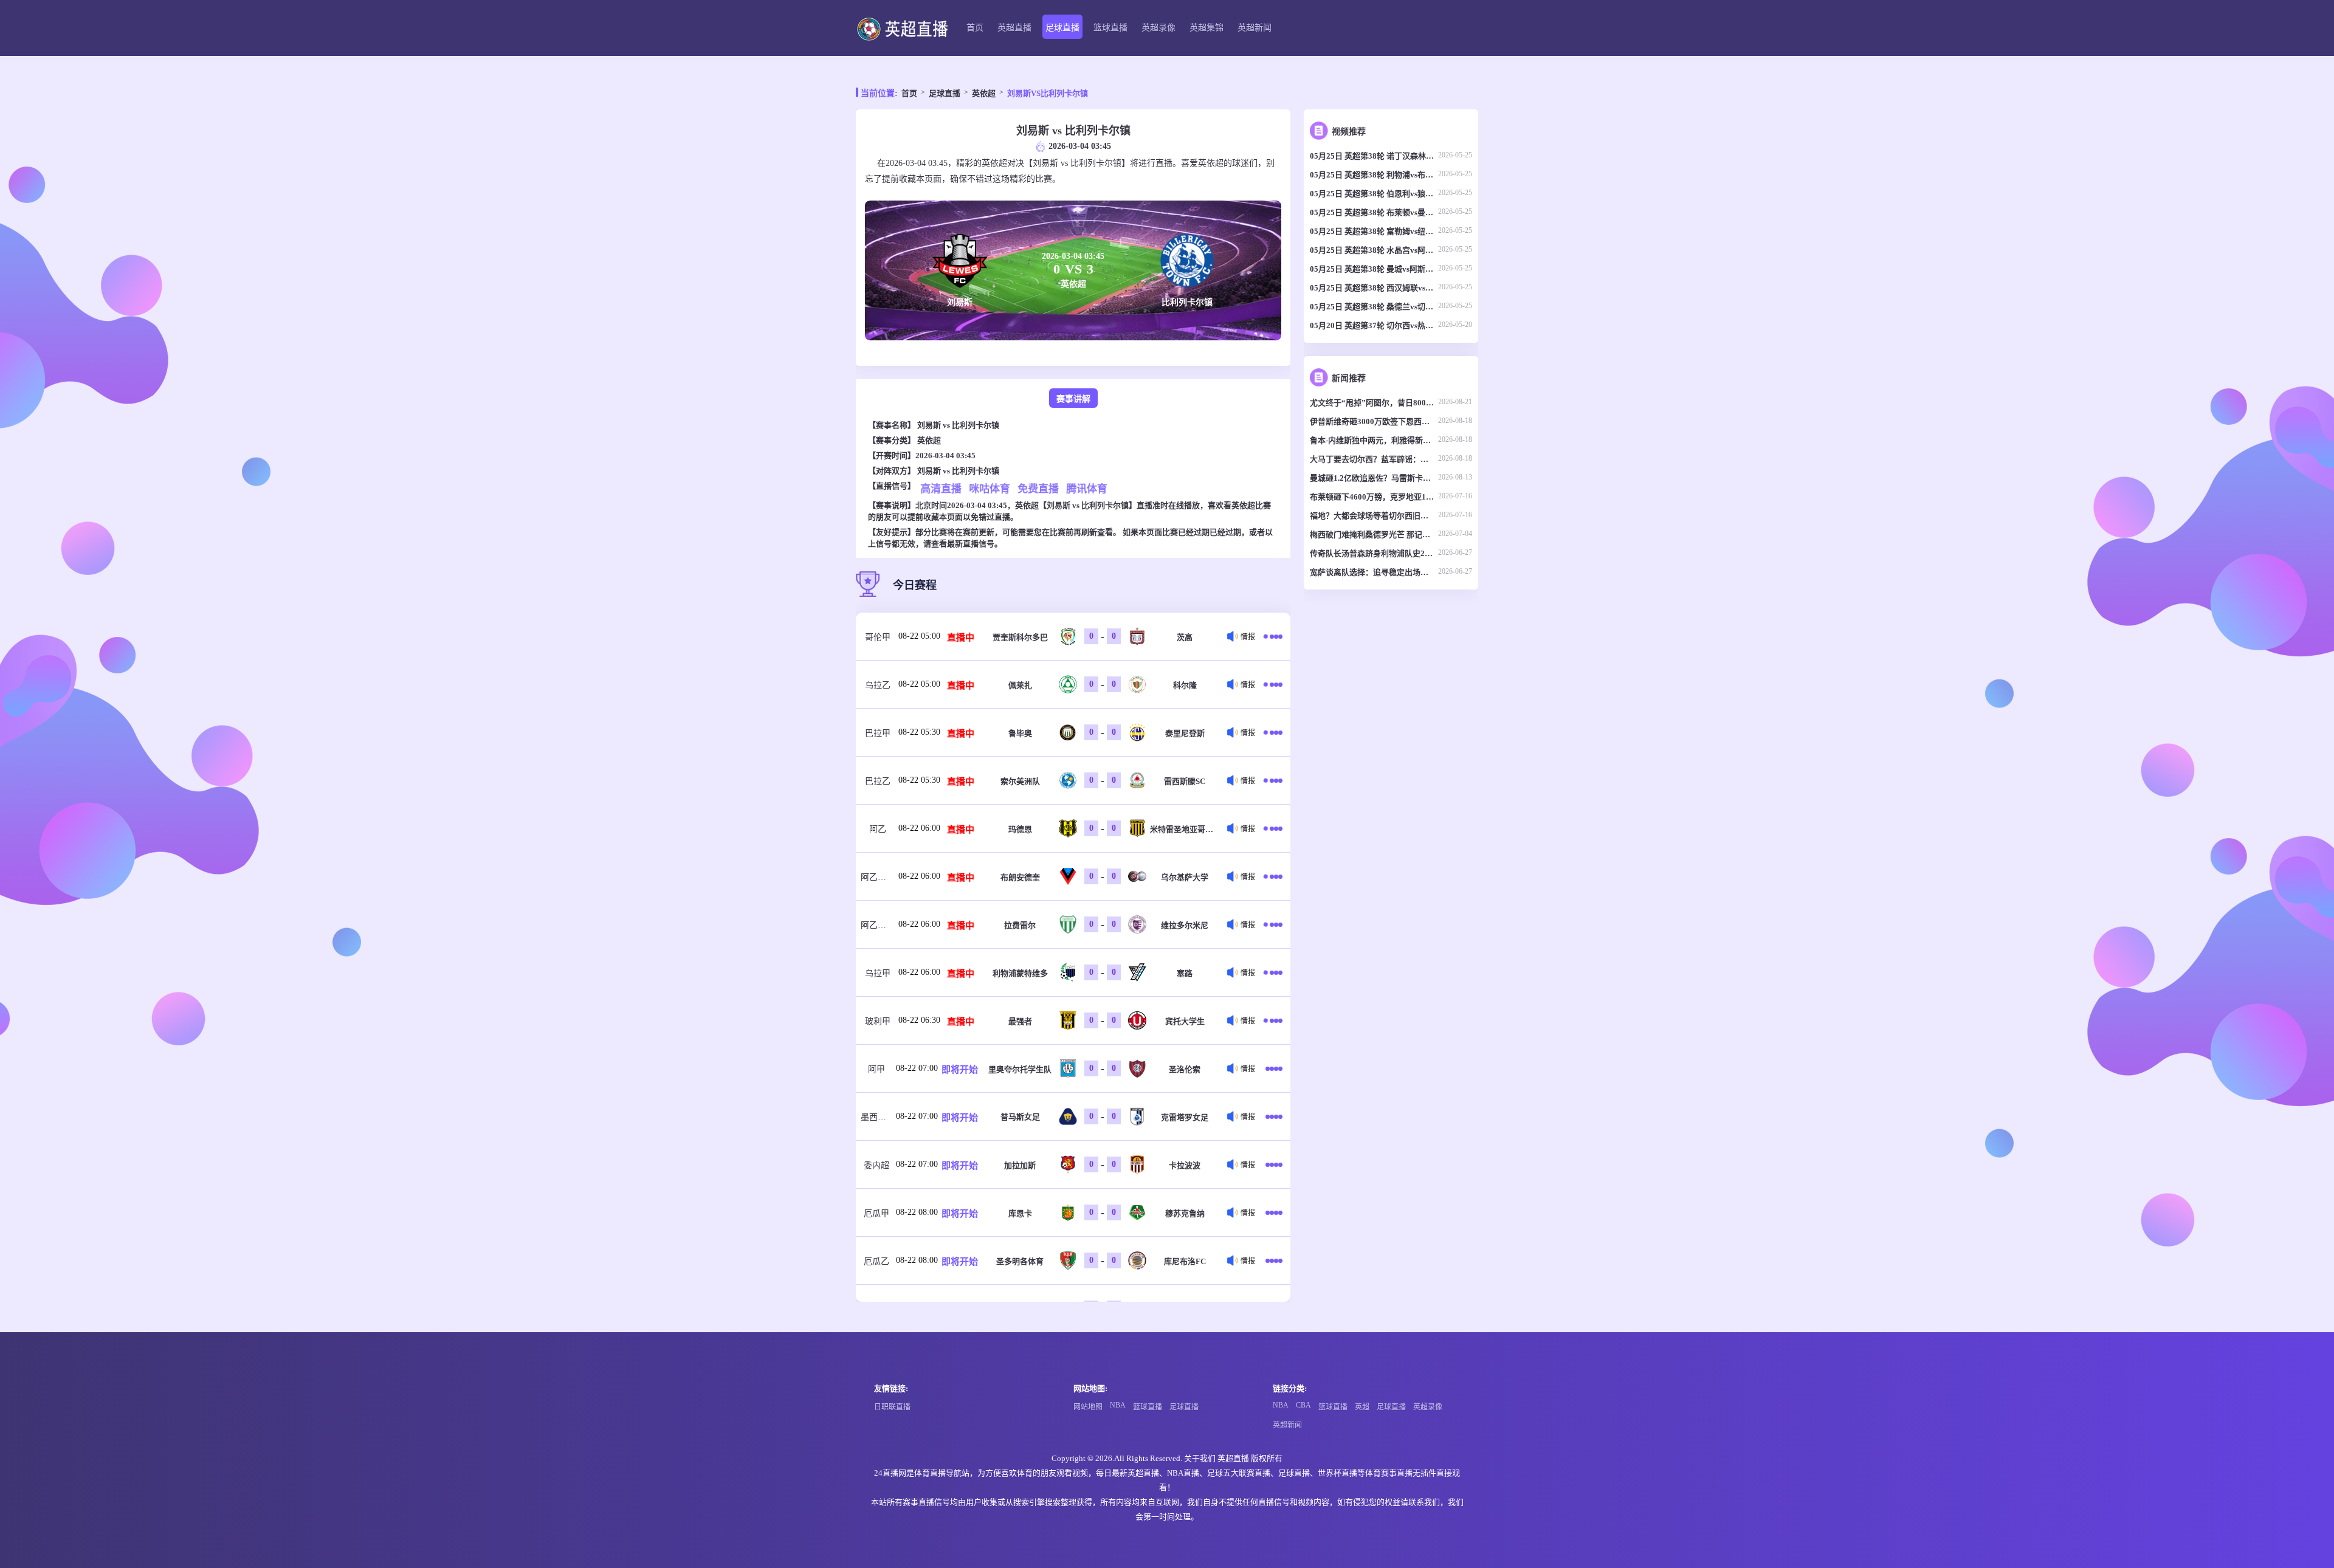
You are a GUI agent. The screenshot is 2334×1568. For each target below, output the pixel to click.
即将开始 (960, 1070)
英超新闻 (1255, 28)
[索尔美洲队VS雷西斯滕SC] (1274, 780)
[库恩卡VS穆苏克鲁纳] (1274, 1212)
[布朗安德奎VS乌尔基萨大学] (1274, 876)
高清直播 (941, 488)
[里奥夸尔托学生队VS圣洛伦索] (1274, 1068)
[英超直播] (902, 28)
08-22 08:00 (917, 1212)
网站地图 (1088, 1407)
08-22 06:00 (919, 828)
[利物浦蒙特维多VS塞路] (1274, 972)
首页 (975, 28)
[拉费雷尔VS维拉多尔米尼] (1274, 924)
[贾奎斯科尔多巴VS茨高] (1274, 636)
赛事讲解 (1073, 399)
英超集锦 (1207, 28)
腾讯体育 (1087, 488)
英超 (1362, 1407)
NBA (1118, 1405)
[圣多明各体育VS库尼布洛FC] (1274, 1260)
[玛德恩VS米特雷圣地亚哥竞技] (1274, 828)
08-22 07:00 (917, 1068)
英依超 (984, 93)
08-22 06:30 (919, 1020)
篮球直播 (1110, 28)
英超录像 (1158, 28)
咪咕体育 (990, 488)
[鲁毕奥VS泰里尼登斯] (1274, 732)
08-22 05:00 (919, 636)
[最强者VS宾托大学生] (1274, 1020)
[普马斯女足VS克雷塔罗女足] (1274, 1116)
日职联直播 (892, 1407)
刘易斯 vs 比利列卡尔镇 (958, 425)
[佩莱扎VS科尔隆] (1274, 684)
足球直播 (1062, 28)
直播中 (961, 638)
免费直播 (1038, 488)
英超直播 (1014, 28)
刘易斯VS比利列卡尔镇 (1048, 93)
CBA (1303, 1405)
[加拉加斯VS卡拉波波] (1274, 1164)
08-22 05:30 (919, 732)
